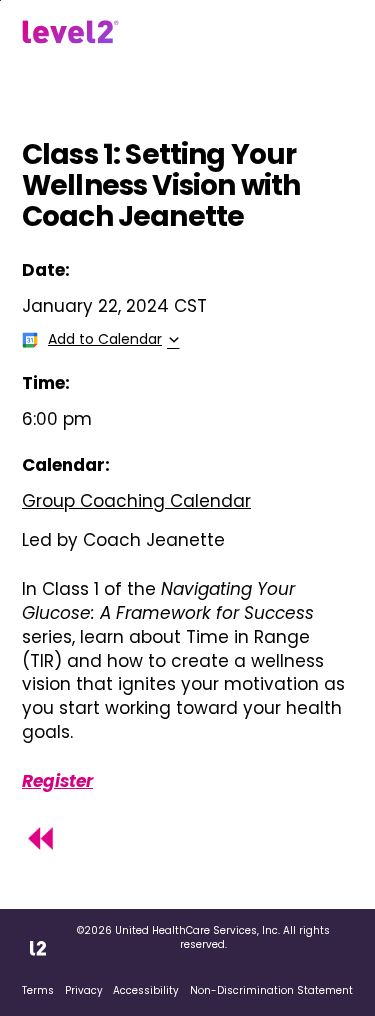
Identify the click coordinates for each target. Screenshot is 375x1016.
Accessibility (146, 990)
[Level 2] (70, 32)
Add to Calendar (105, 339)
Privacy (84, 990)
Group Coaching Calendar (136, 501)
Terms (38, 990)
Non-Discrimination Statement (271, 990)
